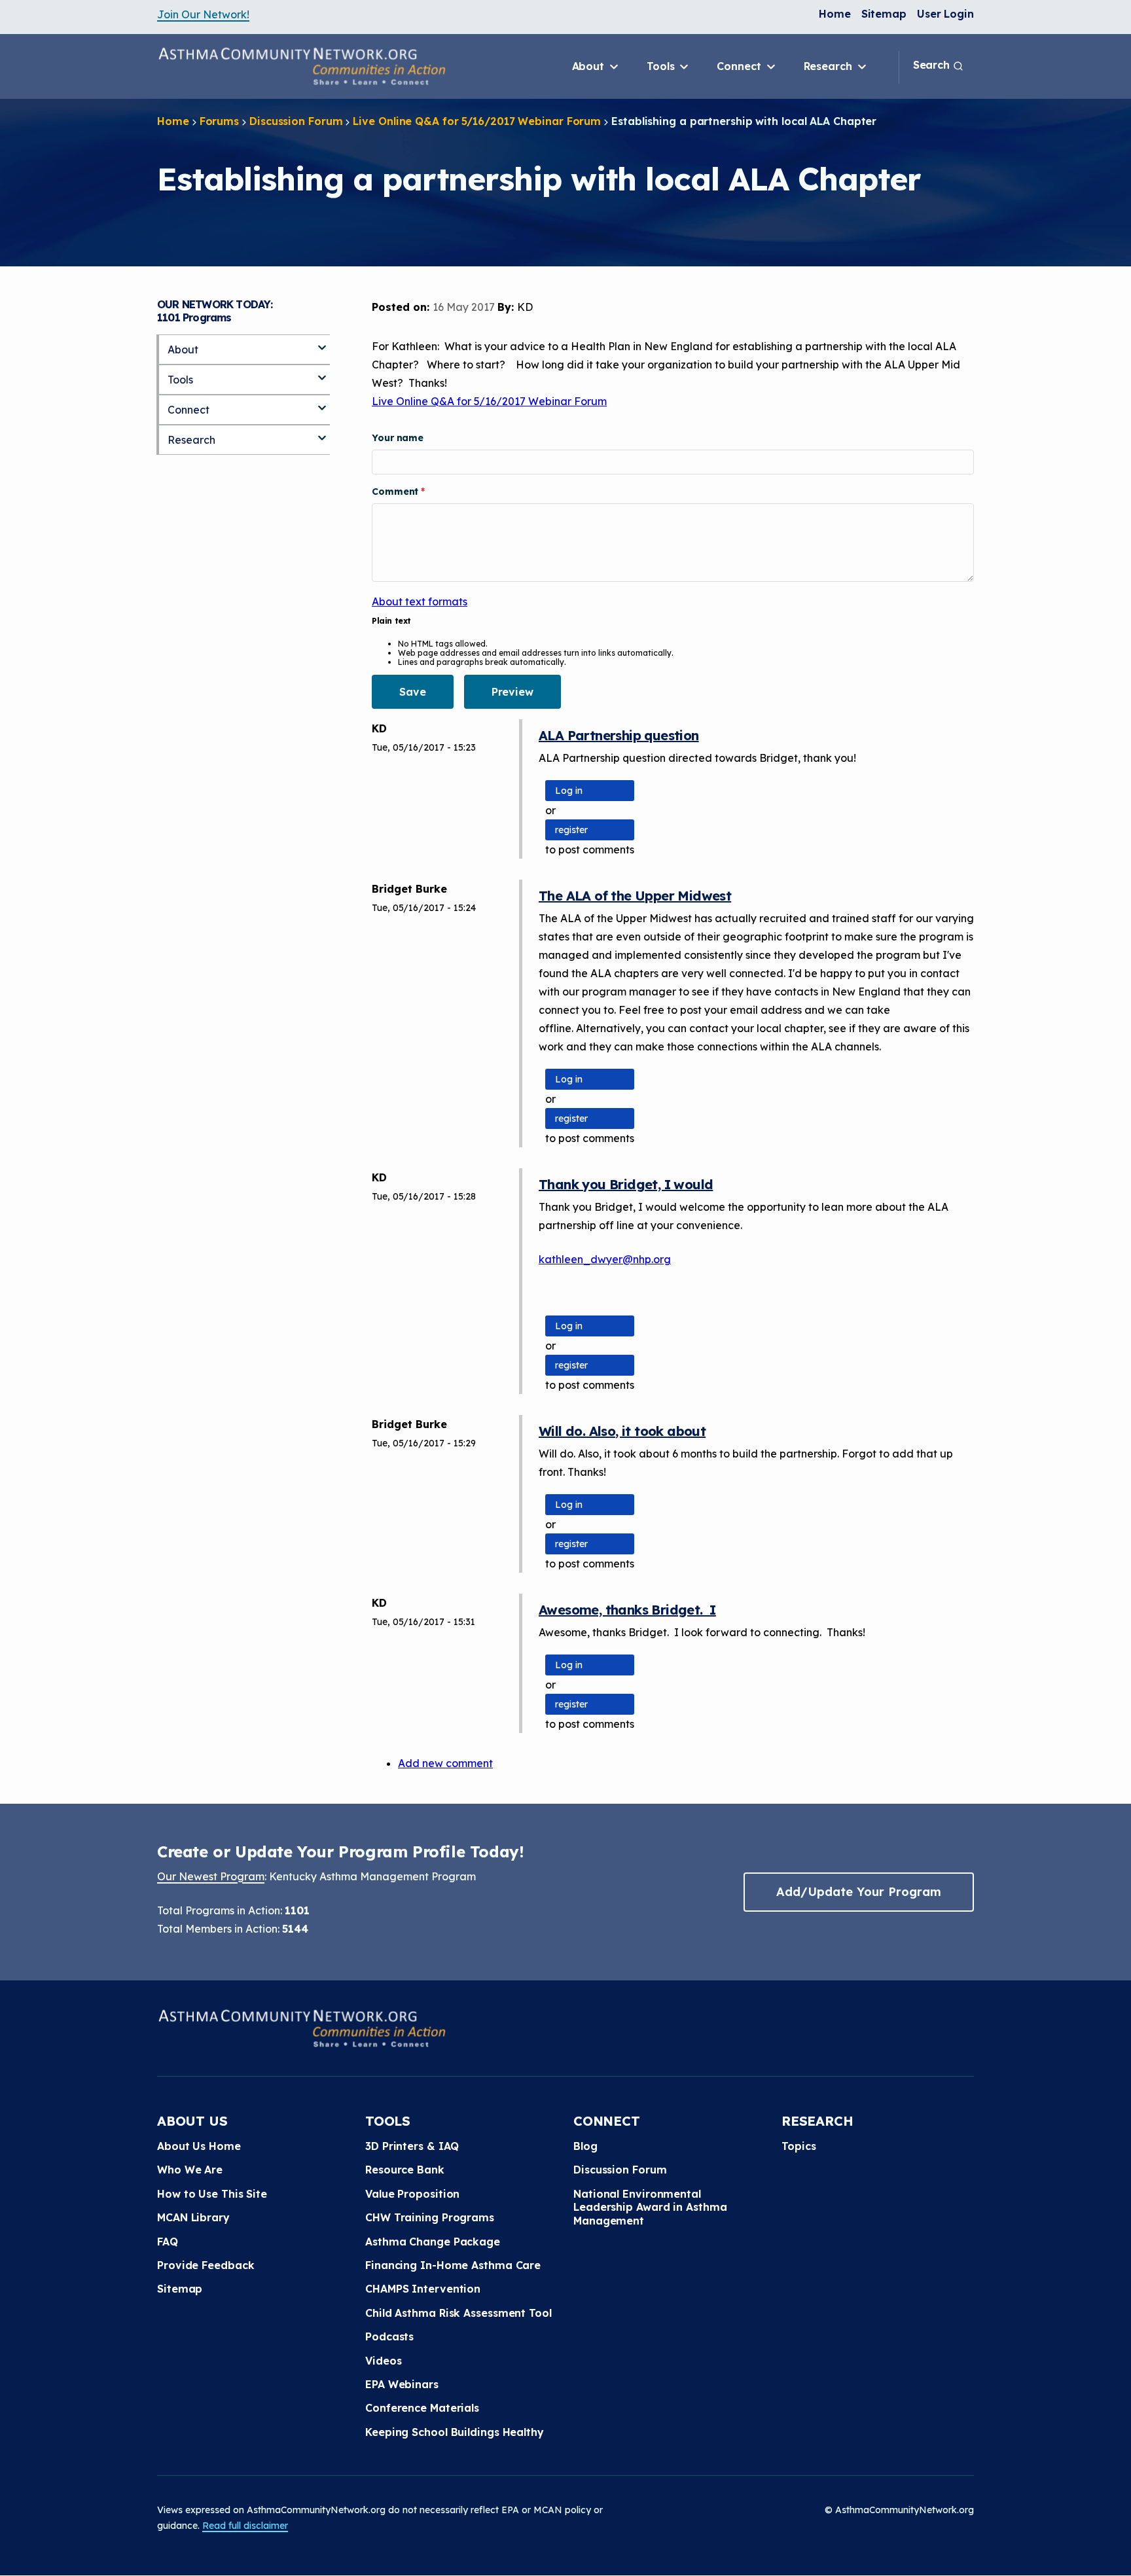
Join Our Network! (203, 14)
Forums (219, 121)
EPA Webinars (402, 2384)
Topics (799, 2146)
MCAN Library (193, 2217)
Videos (383, 2361)
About (590, 66)
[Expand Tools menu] (322, 372)
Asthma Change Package (433, 2242)
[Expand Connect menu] (322, 402)
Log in (569, 791)
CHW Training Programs (430, 2217)
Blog (585, 2146)
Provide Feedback (206, 2265)
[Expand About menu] (322, 342)
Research (830, 66)
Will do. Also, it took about (622, 1431)
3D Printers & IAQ (412, 2146)
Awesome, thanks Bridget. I (627, 1610)
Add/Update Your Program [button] (859, 1892)
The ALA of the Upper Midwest (635, 896)
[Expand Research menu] (322, 433)
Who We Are (190, 2170)
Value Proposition (412, 2194)
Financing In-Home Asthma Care (453, 2265)
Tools (662, 66)
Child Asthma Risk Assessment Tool (458, 2313)
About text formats (420, 601)
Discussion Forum (296, 121)
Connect (740, 66)
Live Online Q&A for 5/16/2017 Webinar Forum (477, 121)
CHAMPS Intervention (423, 2289)
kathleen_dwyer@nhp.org (605, 1259)
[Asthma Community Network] (302, 66)
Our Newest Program (211, 1876)
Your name (398, 438)
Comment (396, 492)
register (571, 830)
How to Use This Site (212, 2194)
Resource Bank (405, 2170)
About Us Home (199, 2146)
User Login (945, 14)
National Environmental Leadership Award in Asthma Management (650, 2207)
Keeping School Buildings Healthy (455, 2432)
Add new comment (445, 1763)
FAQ (168, 2242)
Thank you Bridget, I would (626, 1184)
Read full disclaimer (245, 2526)
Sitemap (884, 14)
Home (835, 14)
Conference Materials (422, 2408)
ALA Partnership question (619, 735)
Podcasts (389, 2336)
